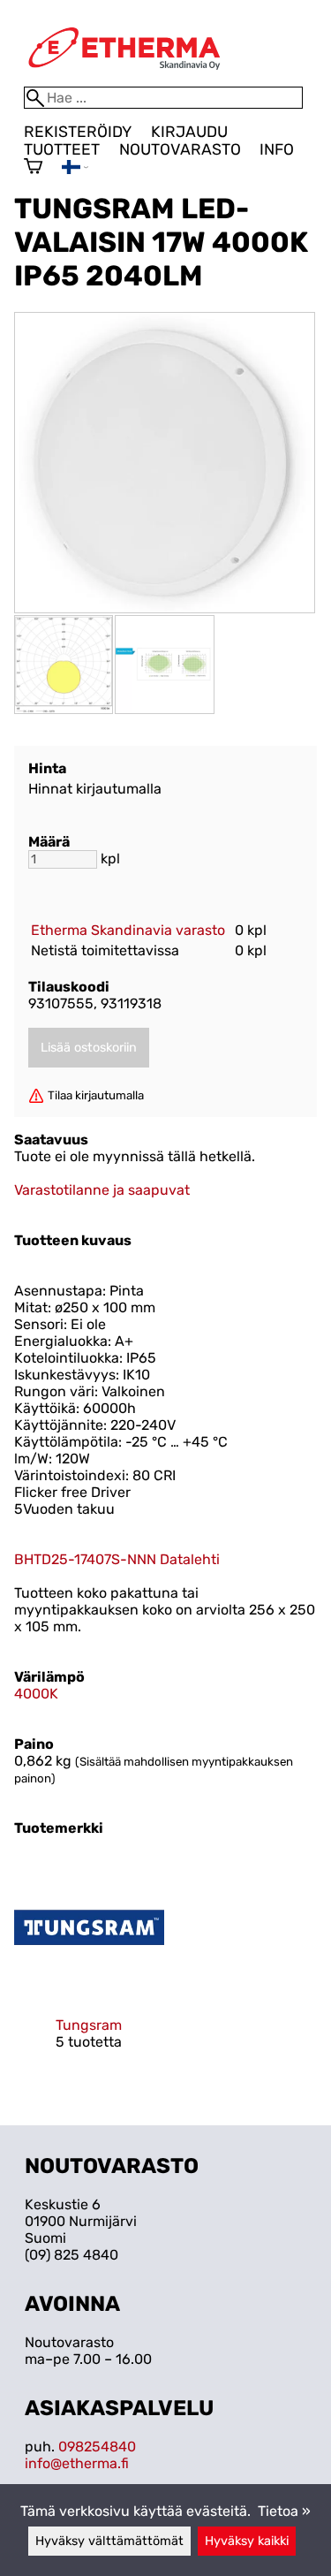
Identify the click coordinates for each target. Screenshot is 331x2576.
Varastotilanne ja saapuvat (102, 1190)
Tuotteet (62, 149)
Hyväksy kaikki (247, 2541)
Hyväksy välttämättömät (109, 2541)
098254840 (97, 2447)
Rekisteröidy (78, 132)
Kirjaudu (189, 132)
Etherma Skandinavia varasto (128, 930)
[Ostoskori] (33, 168)
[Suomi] (75, 169)
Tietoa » (284, 2511)
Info (277, 149)
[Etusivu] (124, 78)
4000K (36, 1694)
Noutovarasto (180, 149)
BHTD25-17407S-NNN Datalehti (117, 1559)
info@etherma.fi (77, 2463)
